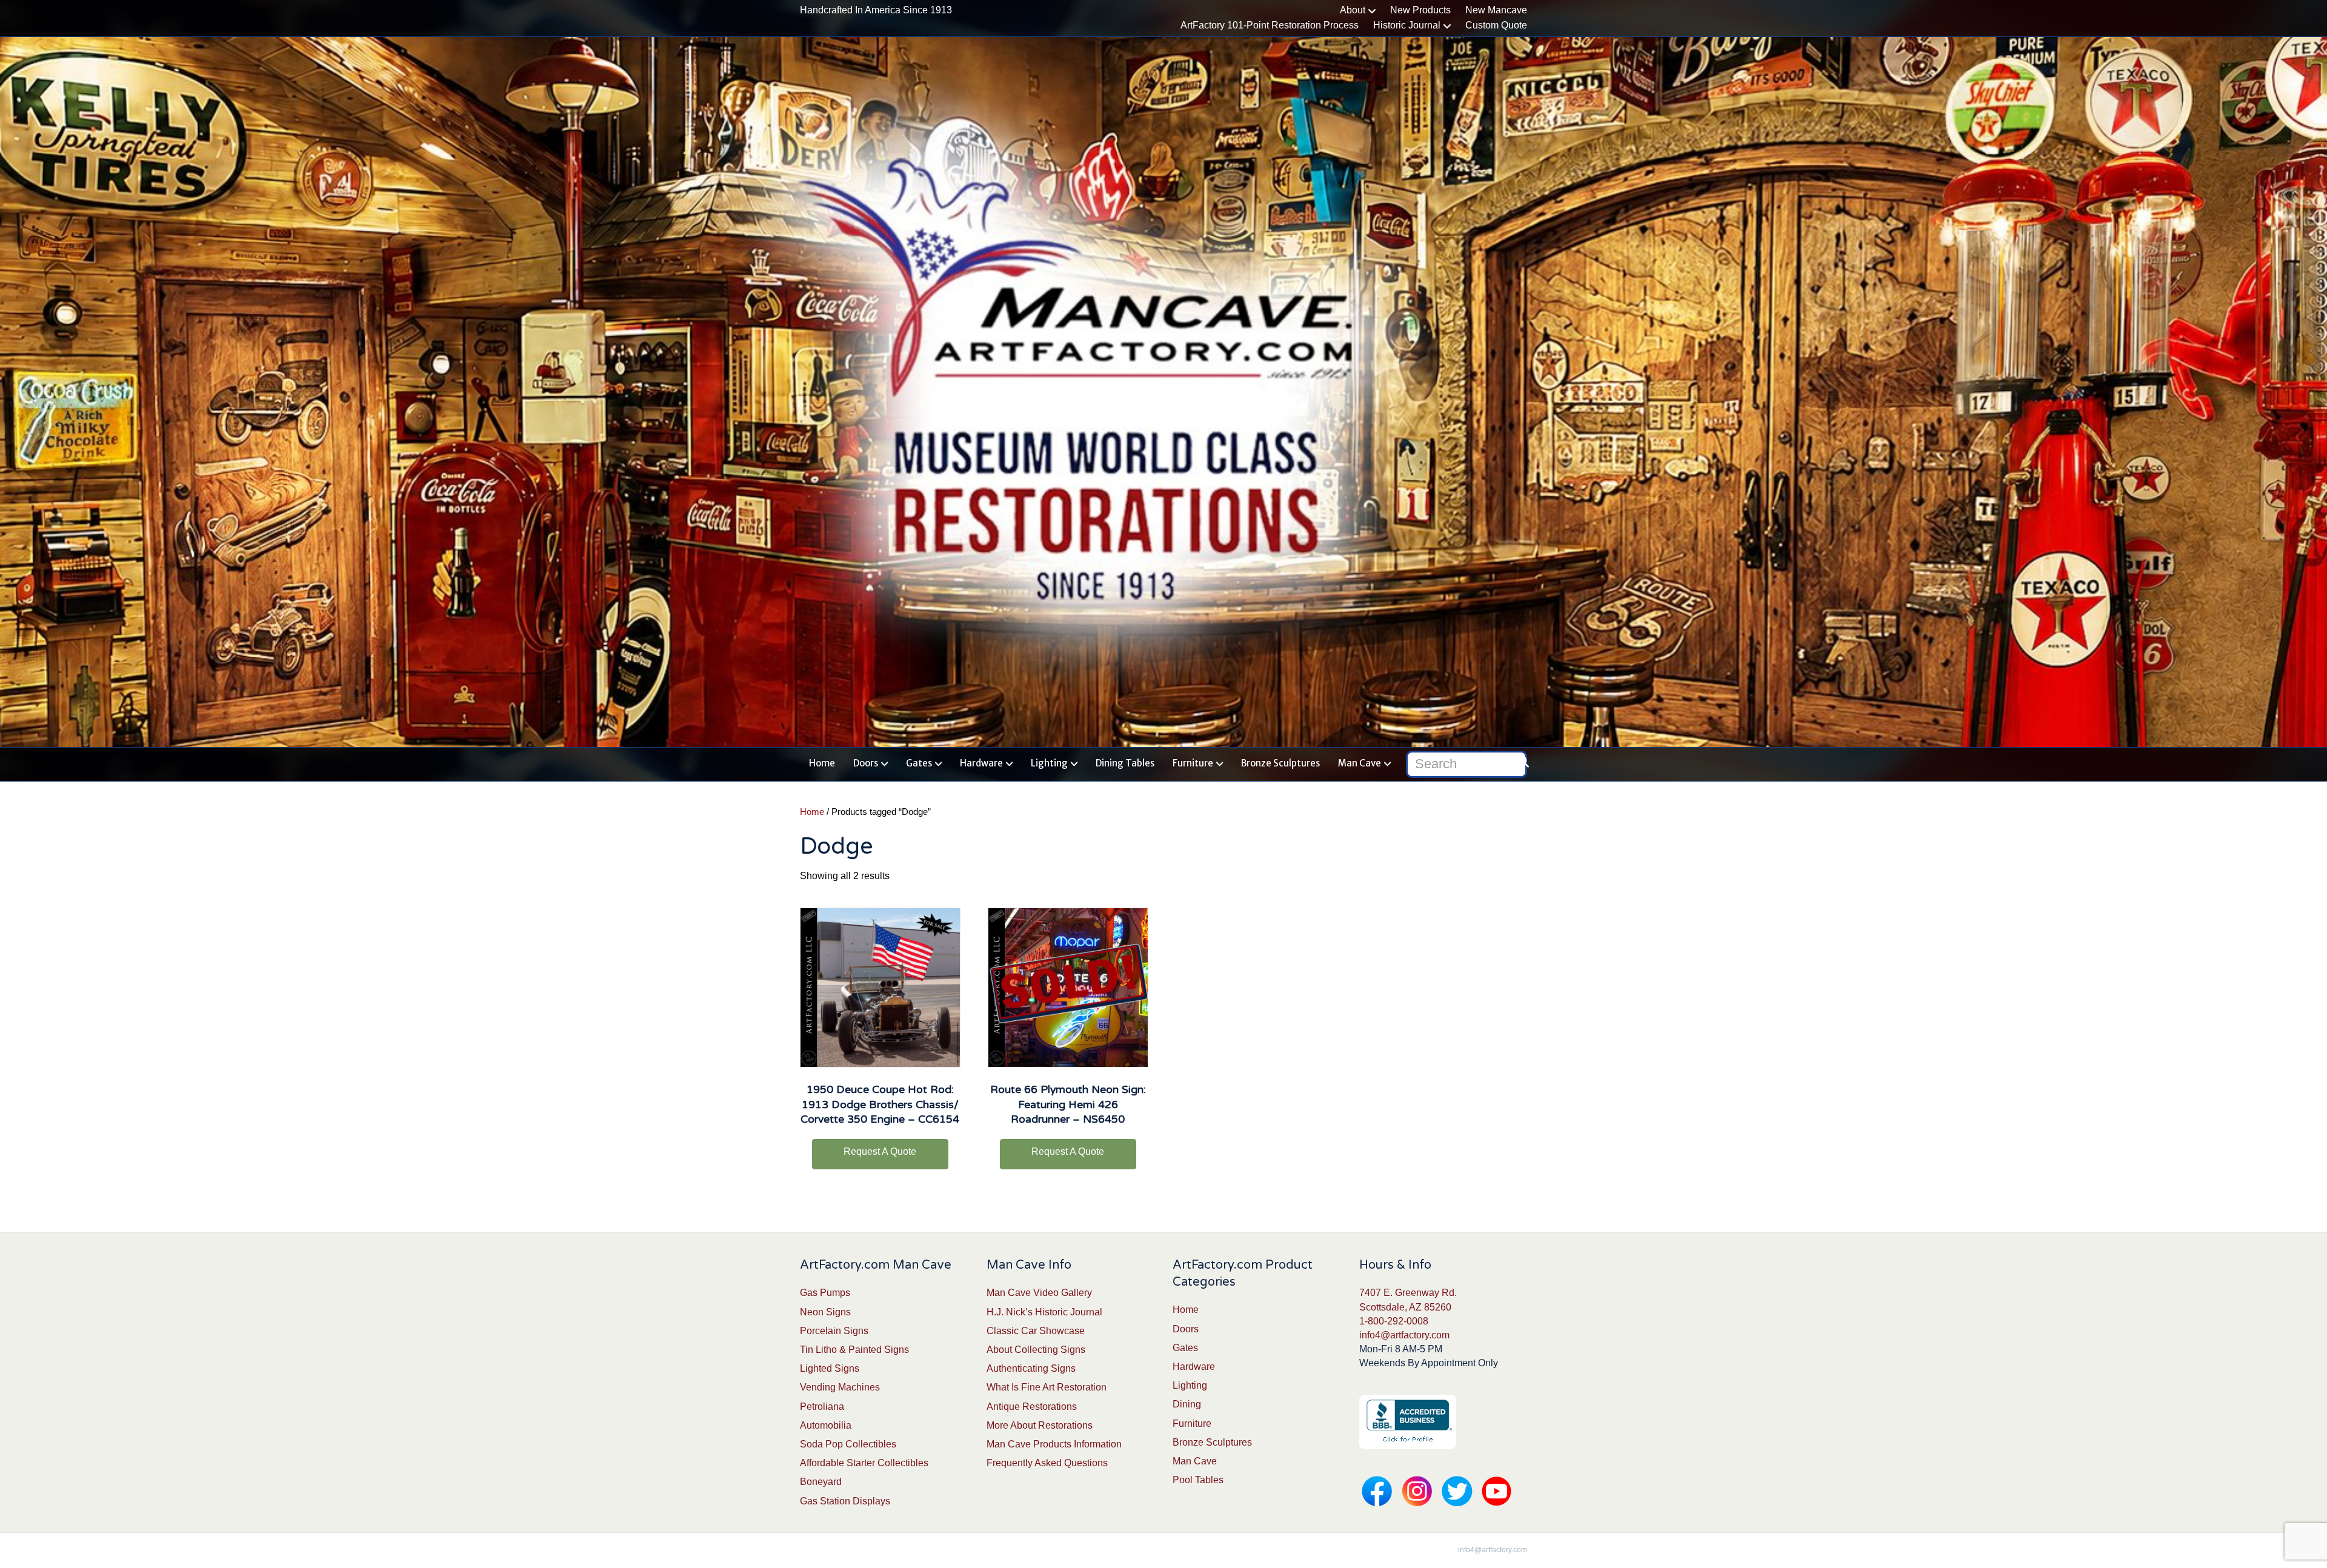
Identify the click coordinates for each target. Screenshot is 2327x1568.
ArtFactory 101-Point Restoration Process (1270, 25)
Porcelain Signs (834, 1331)
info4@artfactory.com (1404, 1335)
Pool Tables (1198, 1480)
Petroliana (822, 1407)
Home (822, 763)
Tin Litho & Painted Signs (854, 1350)
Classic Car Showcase (1036, 1331)
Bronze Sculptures (1280, 763)
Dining (1187, 1404)
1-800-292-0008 (1394, 1321)
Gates (919, 763)
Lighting (1049, 763)
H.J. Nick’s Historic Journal (1044, 1312)
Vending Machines (840, 1387)
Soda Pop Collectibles (848, 1444)
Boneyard (821, 1482)
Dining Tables (1125, 763)
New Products (1420, 10)
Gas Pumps (825, 1293)
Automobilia (826, 1425)
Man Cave (1360, 763)
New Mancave (1496, 10)
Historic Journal (1407, 25)
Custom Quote (1496, 25)
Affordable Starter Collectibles (864, 1463)
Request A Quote (880, 1151)
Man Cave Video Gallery (1039, 1293)
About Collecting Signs (1036, 1350)
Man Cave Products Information (1054, 1444)
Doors (866, 763)
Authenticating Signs (1031, 1368)
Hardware (981, 763)
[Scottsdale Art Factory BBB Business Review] (1408, 1421)
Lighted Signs (830, 1368)
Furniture (1193, 763)
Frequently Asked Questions (1047, 1463)
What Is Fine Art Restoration (1047, 1387)
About (1353, 10)
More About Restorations (1040, 1425)
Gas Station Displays (845, 1501)
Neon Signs (825, 1312)
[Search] (1520, 762)
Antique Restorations (1032, 1407)
